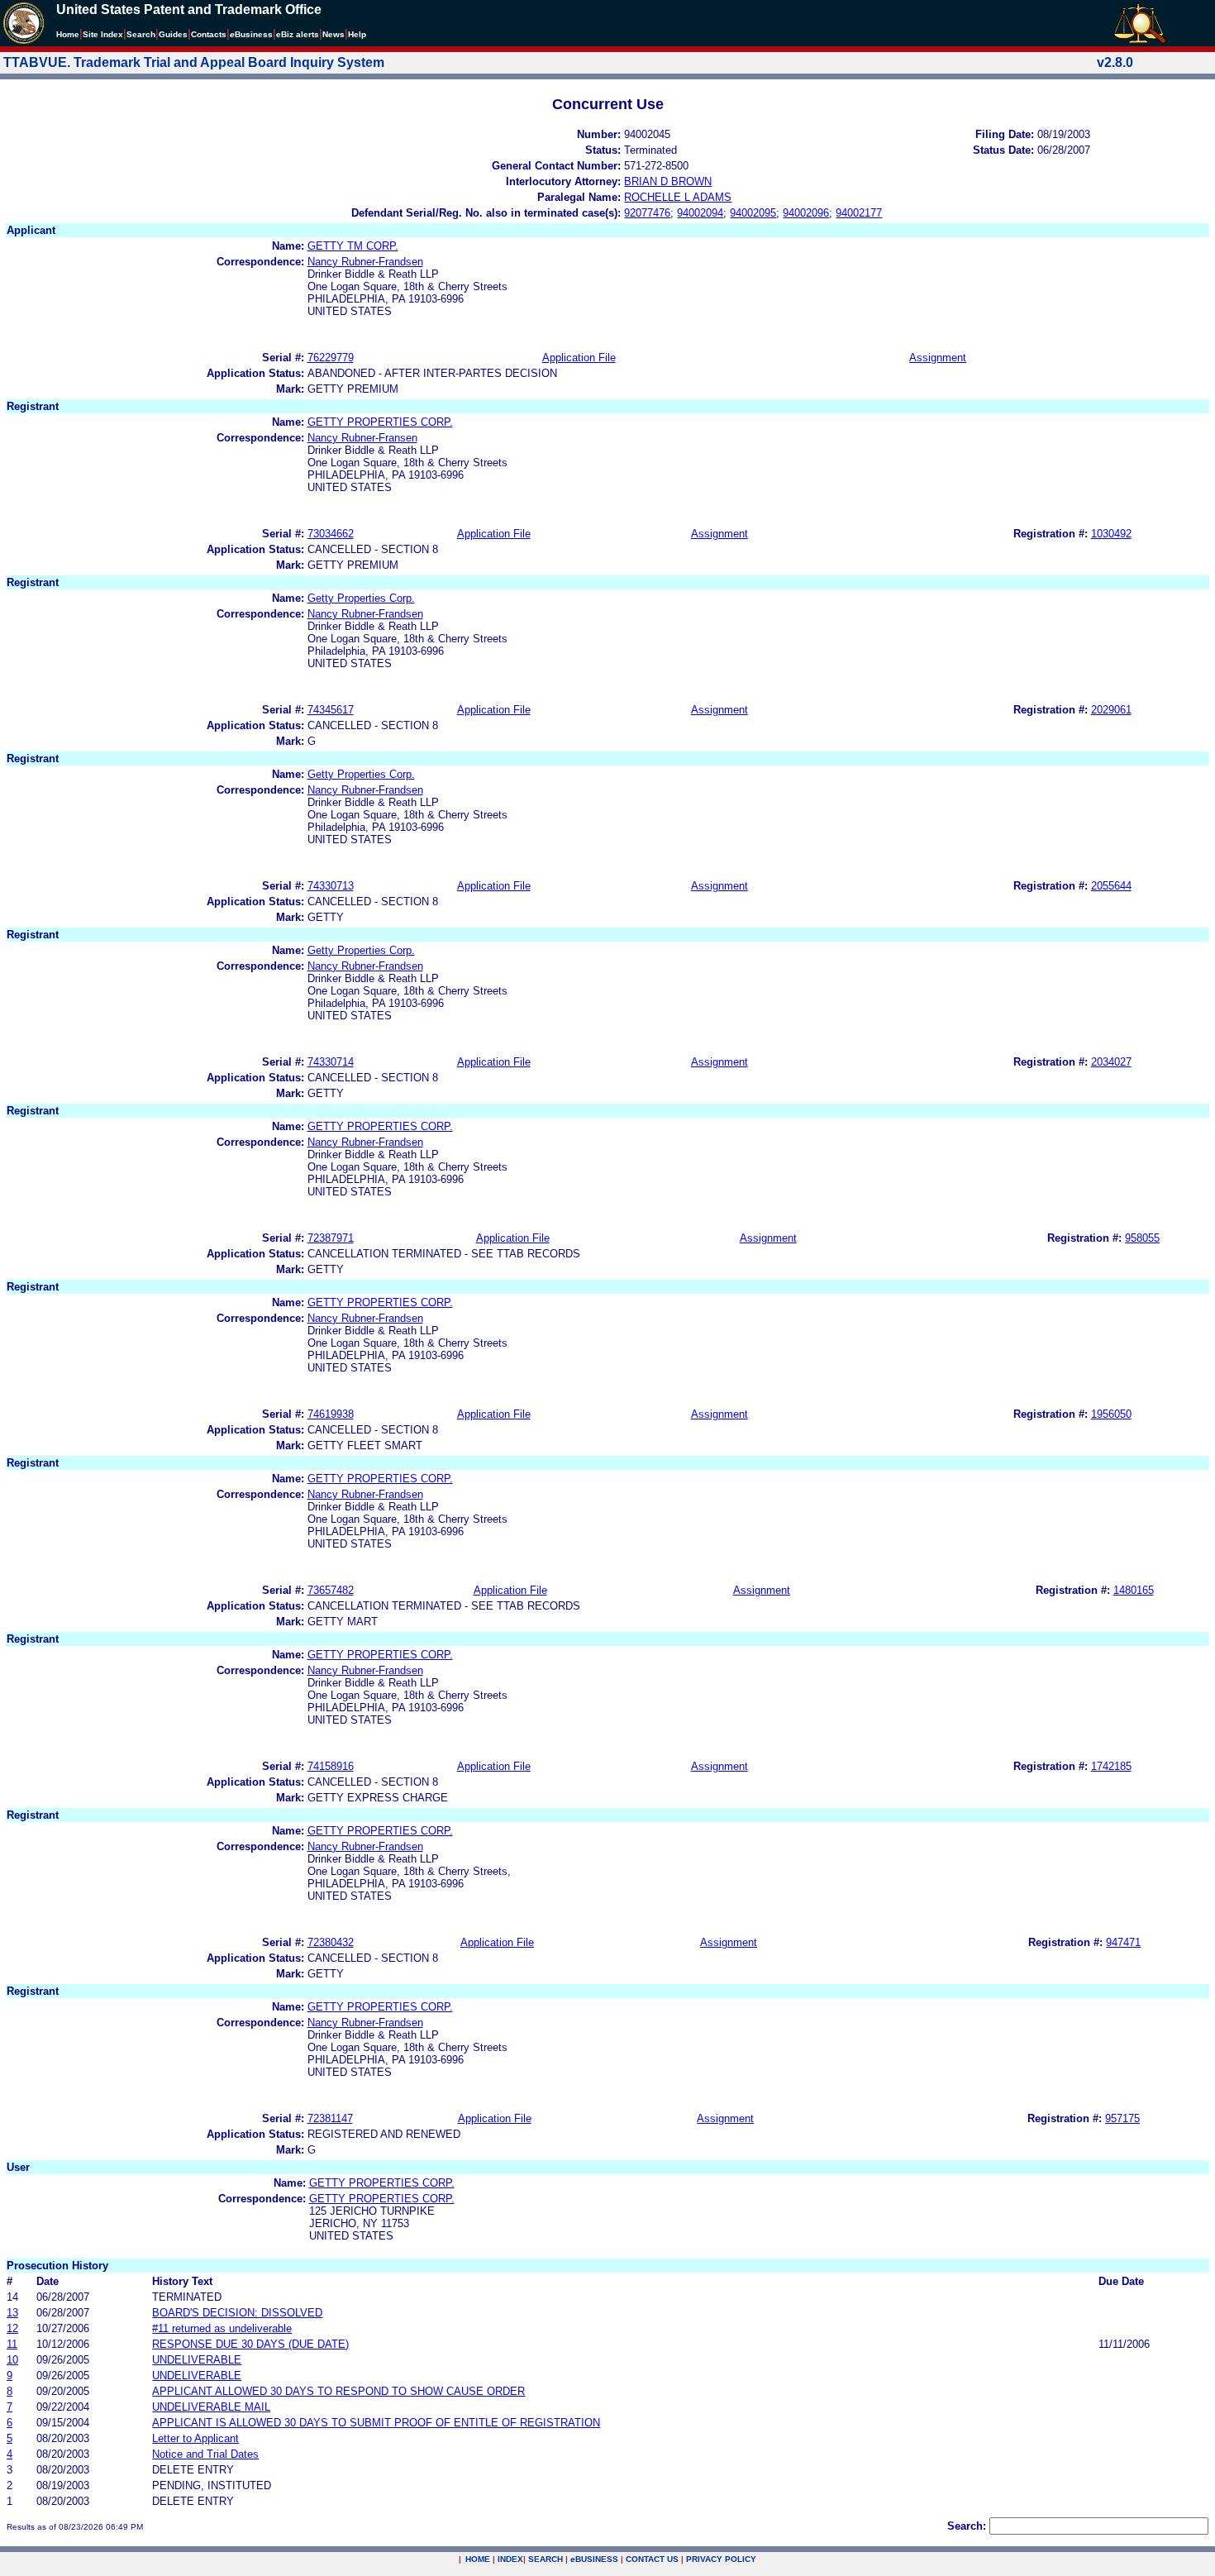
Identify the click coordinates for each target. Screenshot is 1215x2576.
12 (12, 2328)
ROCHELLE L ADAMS (678, 197)
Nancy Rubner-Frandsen (365, 262)
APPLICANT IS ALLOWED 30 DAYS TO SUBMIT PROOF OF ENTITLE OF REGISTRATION (376, 2423)
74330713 (331, 886)
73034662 (331, 534)
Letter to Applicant (195, 2438)
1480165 (1134, 1590)
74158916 (331, 1766)
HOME (478, 2559)
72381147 (330, 2118)
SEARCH (546, 2559)
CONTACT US (652, 2559)
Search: (967, 2526)
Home (68, 34)
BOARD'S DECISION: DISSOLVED (237, 2313)
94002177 (859, 213)
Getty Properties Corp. (361, 598)
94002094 (700, 213)
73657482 (331, 1590)
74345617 (331, 710)
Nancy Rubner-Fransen (362, 438)
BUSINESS (594, 2559)
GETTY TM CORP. (353, 246)
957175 (1122, 2118)
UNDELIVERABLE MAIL (211, 2407)
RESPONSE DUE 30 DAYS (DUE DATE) (250, 2344)
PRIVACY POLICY (721, 2559)
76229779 (331, 358)
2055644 (1111, 886)
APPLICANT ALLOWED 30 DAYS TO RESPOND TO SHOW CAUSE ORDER (338, 2391)
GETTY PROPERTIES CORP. (380, 422)
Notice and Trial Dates (205, 2454)
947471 (1123, 1942)
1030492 (1111, 534)
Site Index (103, 34)
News (334, 34)
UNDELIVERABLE (197, 2360)
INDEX (510, 2559)
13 (12, 2313)
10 (12, 2360)
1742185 (1111, 1766)
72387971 (331, 1238)
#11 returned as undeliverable (222, 2328)
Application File (579, 358)
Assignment (938, 358)
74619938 (331, 1414)
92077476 (647, 213)
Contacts (209, 34)
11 (12, 2344)
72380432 (331, 1942)
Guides (173, 34)
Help (357, 34)
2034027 (1111, 1062)
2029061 (1111, 710)
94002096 (806, 213)
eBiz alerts (298, 34)
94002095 (753, 213)
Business (251, 34)
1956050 (1111, 1414)
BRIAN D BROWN (668, 181)
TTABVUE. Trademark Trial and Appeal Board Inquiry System (194, 62)
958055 (1142, 1238)
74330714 (331, 1062)
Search (141, 34)
